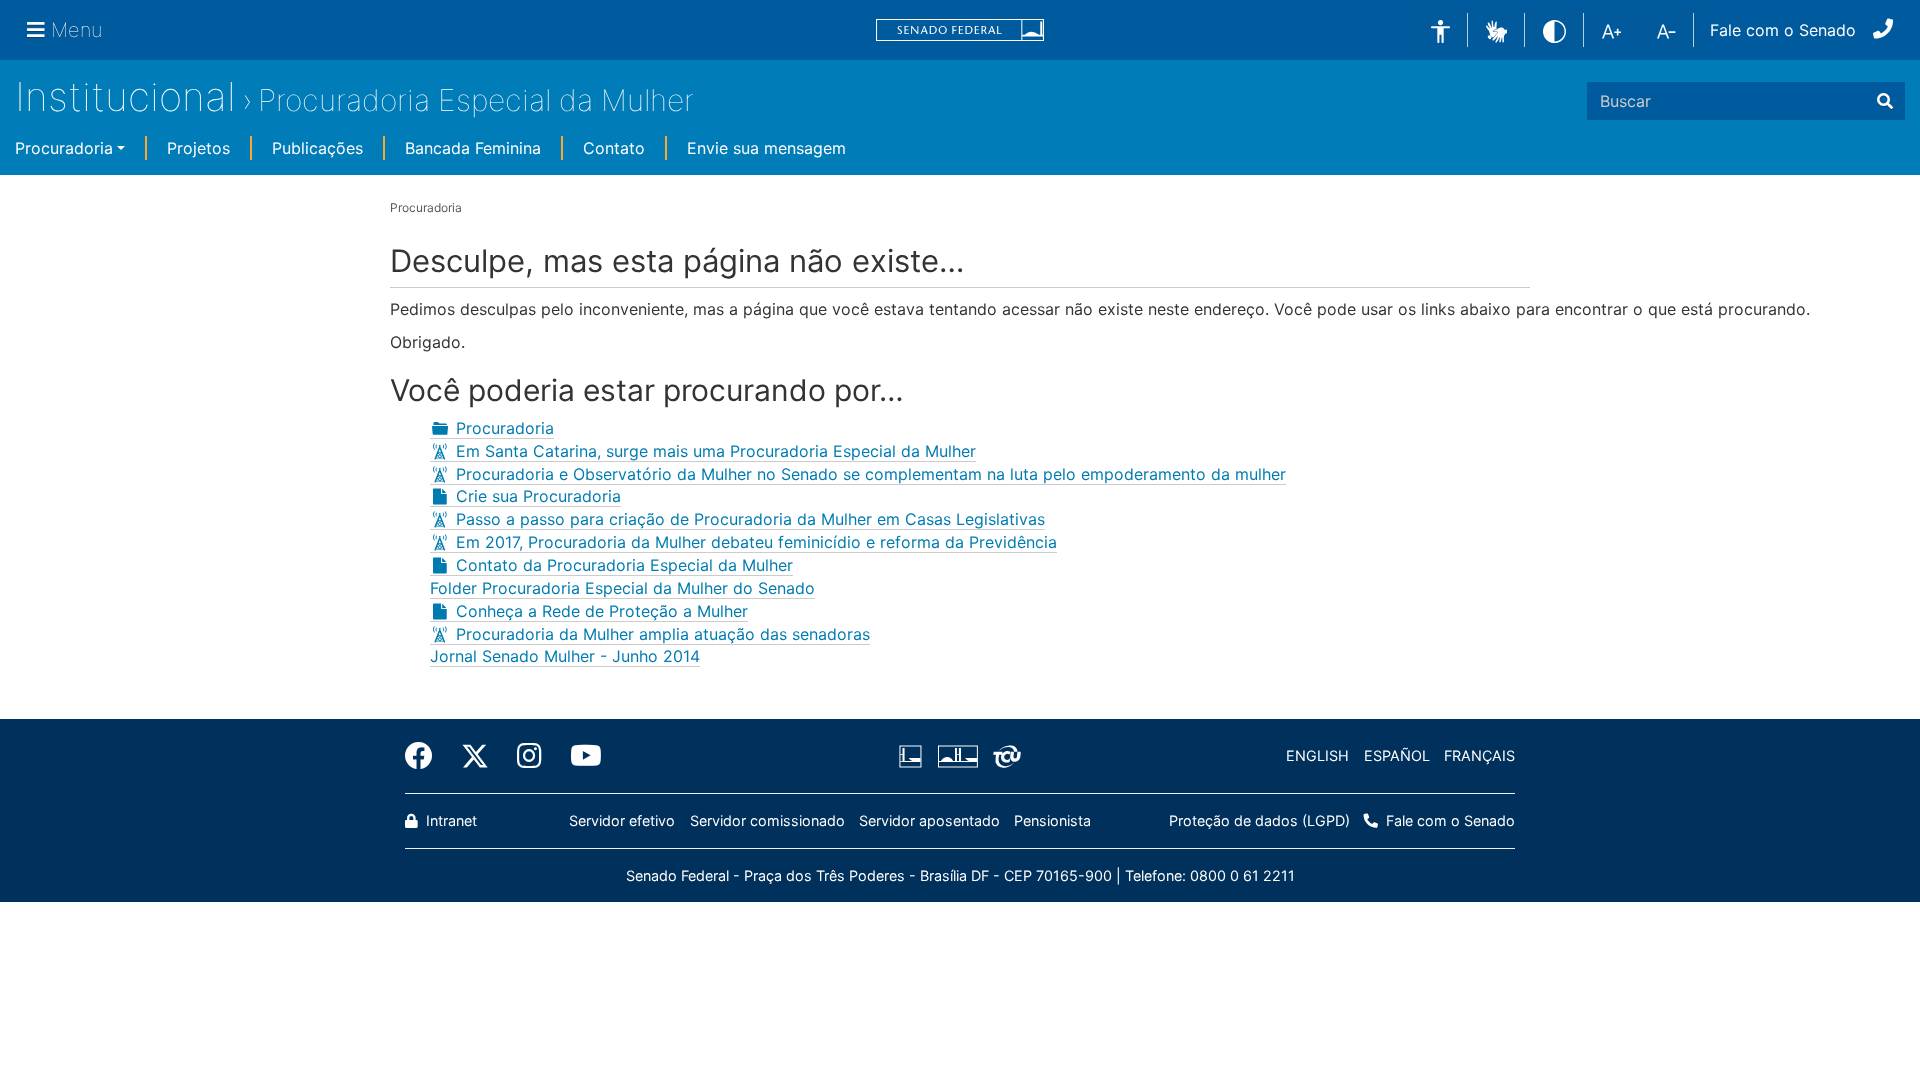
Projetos (198, 148)
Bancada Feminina (473, 148)
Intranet (449, 820)
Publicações (317, 148)
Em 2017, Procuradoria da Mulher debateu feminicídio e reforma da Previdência (756, 542)
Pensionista (1052, 820)
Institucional (125, 96)
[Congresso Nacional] (957, 756)
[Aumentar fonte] (1611, 30)
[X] (475, 756)
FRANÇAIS (1479, 755)
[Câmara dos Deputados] (914, 756)
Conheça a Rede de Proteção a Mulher (602, 611)
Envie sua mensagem (766, 148)
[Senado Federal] (960, 30)
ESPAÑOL (1397, 755)
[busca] (1885, 101)
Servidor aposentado (929, 820)
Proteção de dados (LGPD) (1259, 820)
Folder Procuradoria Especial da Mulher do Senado (622, 588)
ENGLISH (1317, 755)
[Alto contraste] (1554, 29)
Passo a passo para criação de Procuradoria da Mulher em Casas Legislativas (750, 519)
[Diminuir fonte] (1666, 30)
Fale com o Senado (1783, 30)
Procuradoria (64, 148)
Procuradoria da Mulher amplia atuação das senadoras (663, 634)
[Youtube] (579, 756)
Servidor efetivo (622, 820)
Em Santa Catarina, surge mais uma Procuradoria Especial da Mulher (716, 451)
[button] (1496, 29)
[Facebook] (426, 756)
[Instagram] (529, 756)
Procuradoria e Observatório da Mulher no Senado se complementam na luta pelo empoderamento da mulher (871, 474)
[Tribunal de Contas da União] (1003, 756)
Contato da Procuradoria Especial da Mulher (624, 565)
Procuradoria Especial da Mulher (476, 100)
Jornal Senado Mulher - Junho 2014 (565, 656)
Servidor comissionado (767, 820)
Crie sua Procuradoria (538, 496)
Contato (614, 148)
